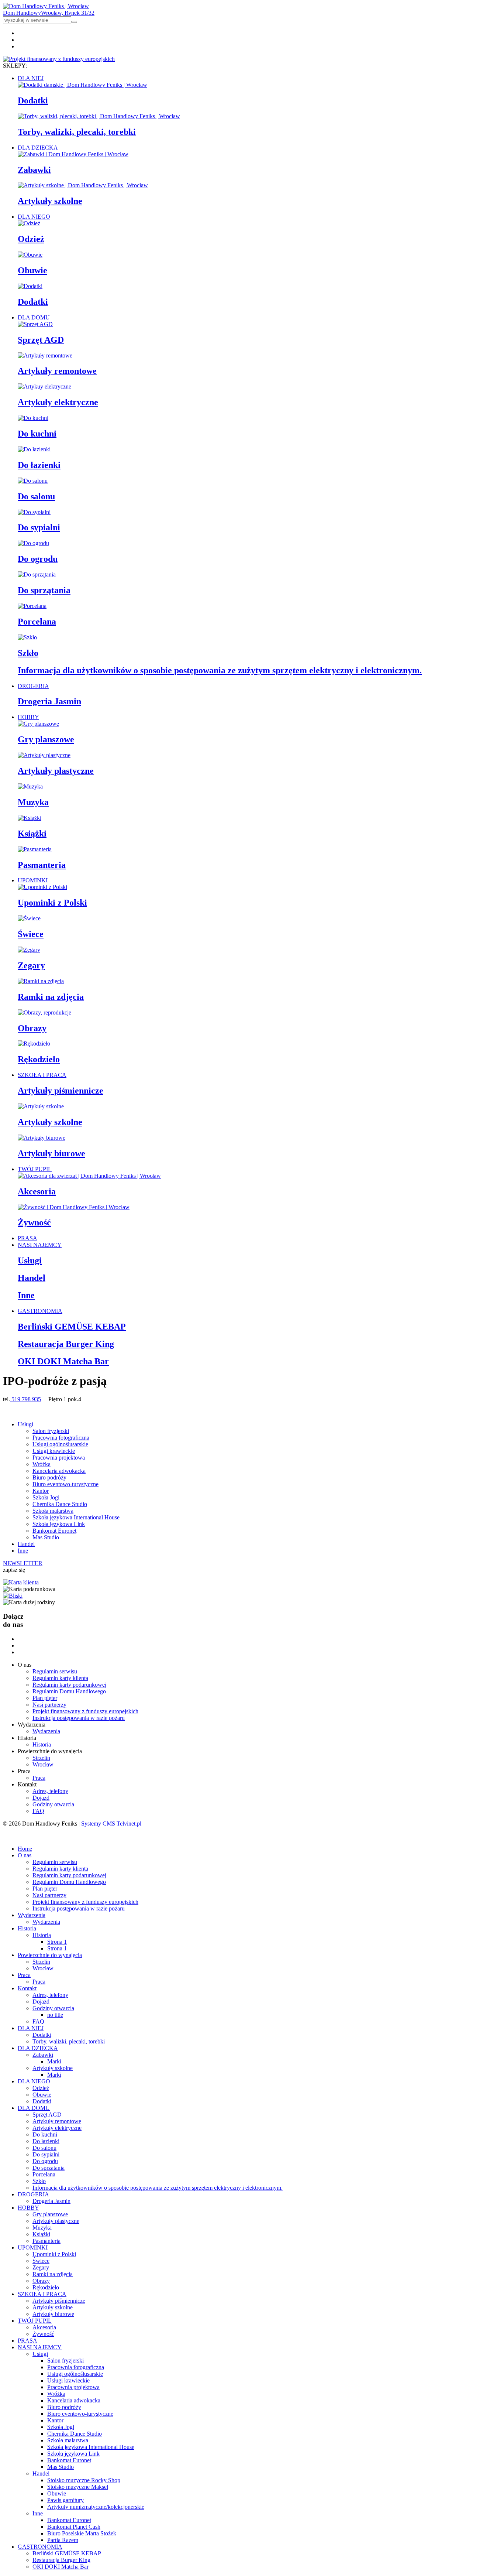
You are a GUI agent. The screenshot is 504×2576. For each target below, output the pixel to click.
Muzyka (33, 802)
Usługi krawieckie (54, 1451)
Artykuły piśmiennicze (61, 1091)
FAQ (38, 1811)
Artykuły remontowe (57, 371)
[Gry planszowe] (38, 724)
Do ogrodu (38, 559)
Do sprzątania (44, 590)
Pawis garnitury (65, 2500)
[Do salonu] (33, 481)
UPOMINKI (33, 880)
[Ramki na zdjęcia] (41, 981)
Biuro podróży (49, 1477)
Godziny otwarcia (53, 1804)
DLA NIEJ (31, 78)
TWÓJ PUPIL (35, 1169)
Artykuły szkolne (50, 201)
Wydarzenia (46, 1731)
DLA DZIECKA (38, 148)
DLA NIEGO (34, 217)
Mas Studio (46, 1537)
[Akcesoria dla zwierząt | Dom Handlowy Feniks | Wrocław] (89, 1176)
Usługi (30, 1260)
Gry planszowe (46, 739)
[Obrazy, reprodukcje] (44, 1012)
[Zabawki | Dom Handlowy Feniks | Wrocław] (73, 154)
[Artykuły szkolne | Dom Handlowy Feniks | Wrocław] (83, 185)
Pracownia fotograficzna (61, 1438)
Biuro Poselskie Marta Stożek (82, 2533)
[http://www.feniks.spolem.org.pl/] (21, 1582)
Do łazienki (39, 465)
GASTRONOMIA (40, 1311)
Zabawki (34, 170)
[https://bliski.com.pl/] (13, 1596)
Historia (42, 1744)
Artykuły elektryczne (58, 402)
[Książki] (30, 818)
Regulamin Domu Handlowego (69, 1691)
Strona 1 (57, 1942)
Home (25, 1849)
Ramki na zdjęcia (51, 997)
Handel (32, 1278)
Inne (26, 1295)
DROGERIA (33, 686)
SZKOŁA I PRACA (42, 1075)
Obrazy (32, 1028)
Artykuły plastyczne (56, 771)
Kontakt (27, 1988)
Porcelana (37, 622)
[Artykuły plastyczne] (44, 755)
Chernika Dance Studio (60, 1504)
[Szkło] (27, 637)
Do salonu (36, 496)
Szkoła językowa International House (76, 1517)
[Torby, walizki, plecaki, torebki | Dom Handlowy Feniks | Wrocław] (99, 116)
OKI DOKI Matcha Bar (63, 1361)
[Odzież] (29, 223)
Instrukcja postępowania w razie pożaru (79, 1718)
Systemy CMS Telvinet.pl (111, 1824)
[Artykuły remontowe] (45, 355)
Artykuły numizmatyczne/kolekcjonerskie (96, 2507)
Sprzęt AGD (41, 340)
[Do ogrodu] (33, 543)
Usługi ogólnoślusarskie (60, 1444)
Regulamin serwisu (55, 1671)
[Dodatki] (30, 286)
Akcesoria (37, 1191)
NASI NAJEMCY (40, 1245)
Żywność (34, 1222)
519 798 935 (25, 1399)
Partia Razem (63, 2540)
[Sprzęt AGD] (35, 324)
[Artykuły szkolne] (41, 1106)
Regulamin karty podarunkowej (69, 1685)
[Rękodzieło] (34, 1044)
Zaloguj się (16, 1836)
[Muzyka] (30, 786)
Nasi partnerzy (49, 1705)
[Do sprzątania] (37, 574)
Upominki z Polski (52, 903)
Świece (31, 934)
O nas (25, 1855)
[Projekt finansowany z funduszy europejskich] (59, 59)
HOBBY (28, 717)
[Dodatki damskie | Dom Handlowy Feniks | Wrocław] (82, 85)
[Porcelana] (32, 606)
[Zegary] (29, 950)
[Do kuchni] (33, 418)
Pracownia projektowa (59, 1458)
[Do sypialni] (34, 512)
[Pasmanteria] (35, 849)
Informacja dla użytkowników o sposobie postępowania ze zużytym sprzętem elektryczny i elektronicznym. (220, 670)
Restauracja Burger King (66, 1344)
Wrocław (43, 1764)
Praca (39, 1778)
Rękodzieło (39, 1059)
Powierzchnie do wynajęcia (50, 1955)
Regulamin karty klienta (60, 1678)
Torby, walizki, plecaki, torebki (77, 132)
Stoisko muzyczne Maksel (78, 2487)
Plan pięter (45, 1698)
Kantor (41, 1491)
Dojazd (41, 1798)
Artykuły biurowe (51, 1153)
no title (55, 2015)
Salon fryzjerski (51, 1431)
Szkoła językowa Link (59, 1524)
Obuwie (32, 270)
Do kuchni (37, 434)
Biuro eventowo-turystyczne (65, 1484)
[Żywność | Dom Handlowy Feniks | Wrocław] (74, 1207)
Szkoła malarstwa (53, 1511)
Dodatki (33, 100)
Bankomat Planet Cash (74, 2527)
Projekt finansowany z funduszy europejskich (85, 1711)
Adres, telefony (50, 1791)
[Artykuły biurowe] (42, 1138)
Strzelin (41, 1758)
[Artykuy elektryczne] (44, 386)
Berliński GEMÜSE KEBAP (72, 1327)
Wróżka (42, 1464)
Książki (32, 834)
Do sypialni (39, 527)
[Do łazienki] (34, 449)
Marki (54, 2061)
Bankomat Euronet (54, 1531)
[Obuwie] (30, 255)
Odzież (31, 239)
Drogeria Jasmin (49, 701)
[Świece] (29, 918)
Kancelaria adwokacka (59, 1471)
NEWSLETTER (23, 1563)
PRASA (27, 1238)
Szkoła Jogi (46, 1497)
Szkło (28, 653)
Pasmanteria (42, 865)
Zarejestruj (48, 1836)
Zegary (31, 965)
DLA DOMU (34, 317)
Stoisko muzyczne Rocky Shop (84, 2480)
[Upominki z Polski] (42, 887)
